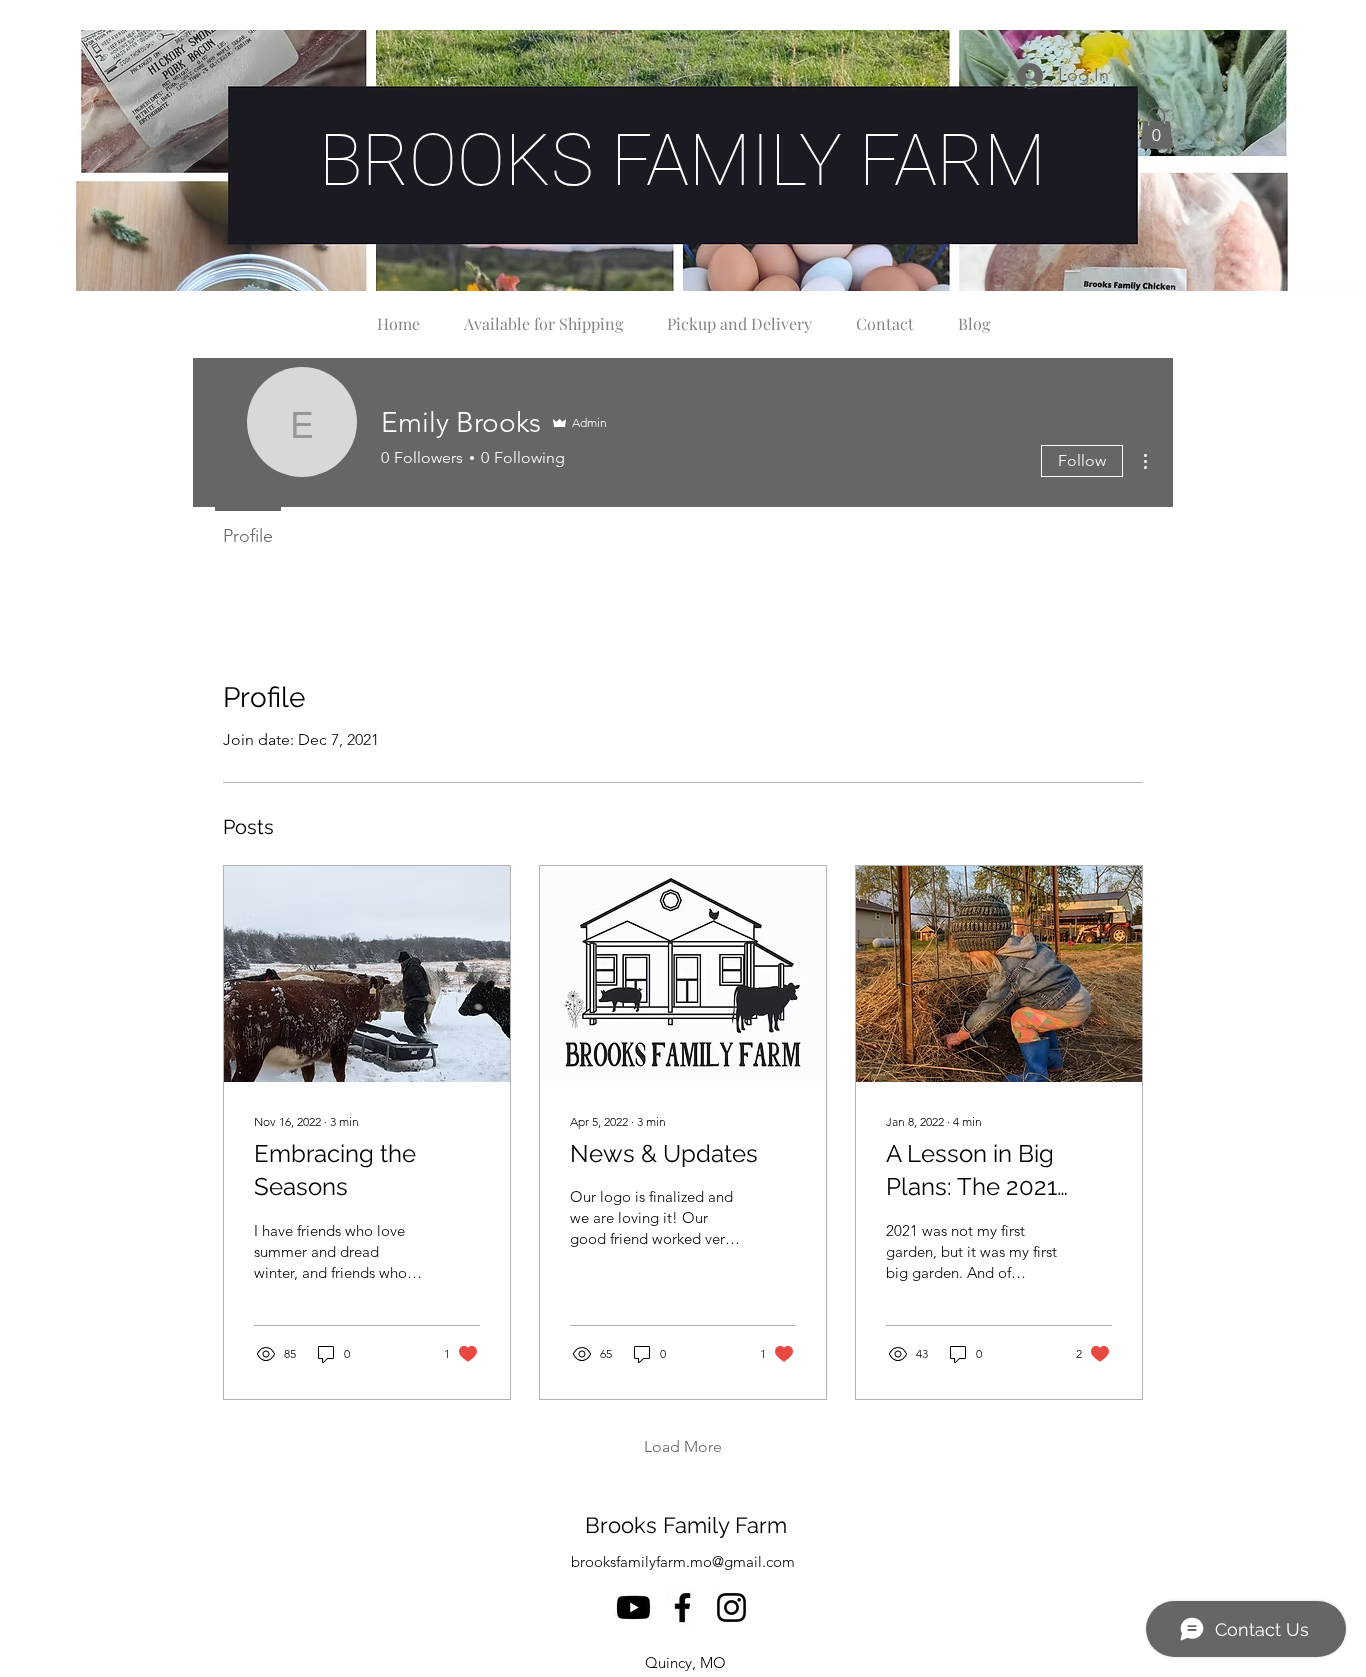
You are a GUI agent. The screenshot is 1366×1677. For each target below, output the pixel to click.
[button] (1156, 128)
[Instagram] (731, 1607)
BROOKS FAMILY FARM (682, 160)
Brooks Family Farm (686, 1525)
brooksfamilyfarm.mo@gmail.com (683, 1561)
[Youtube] (633, 1607)
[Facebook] (682, 1607)
